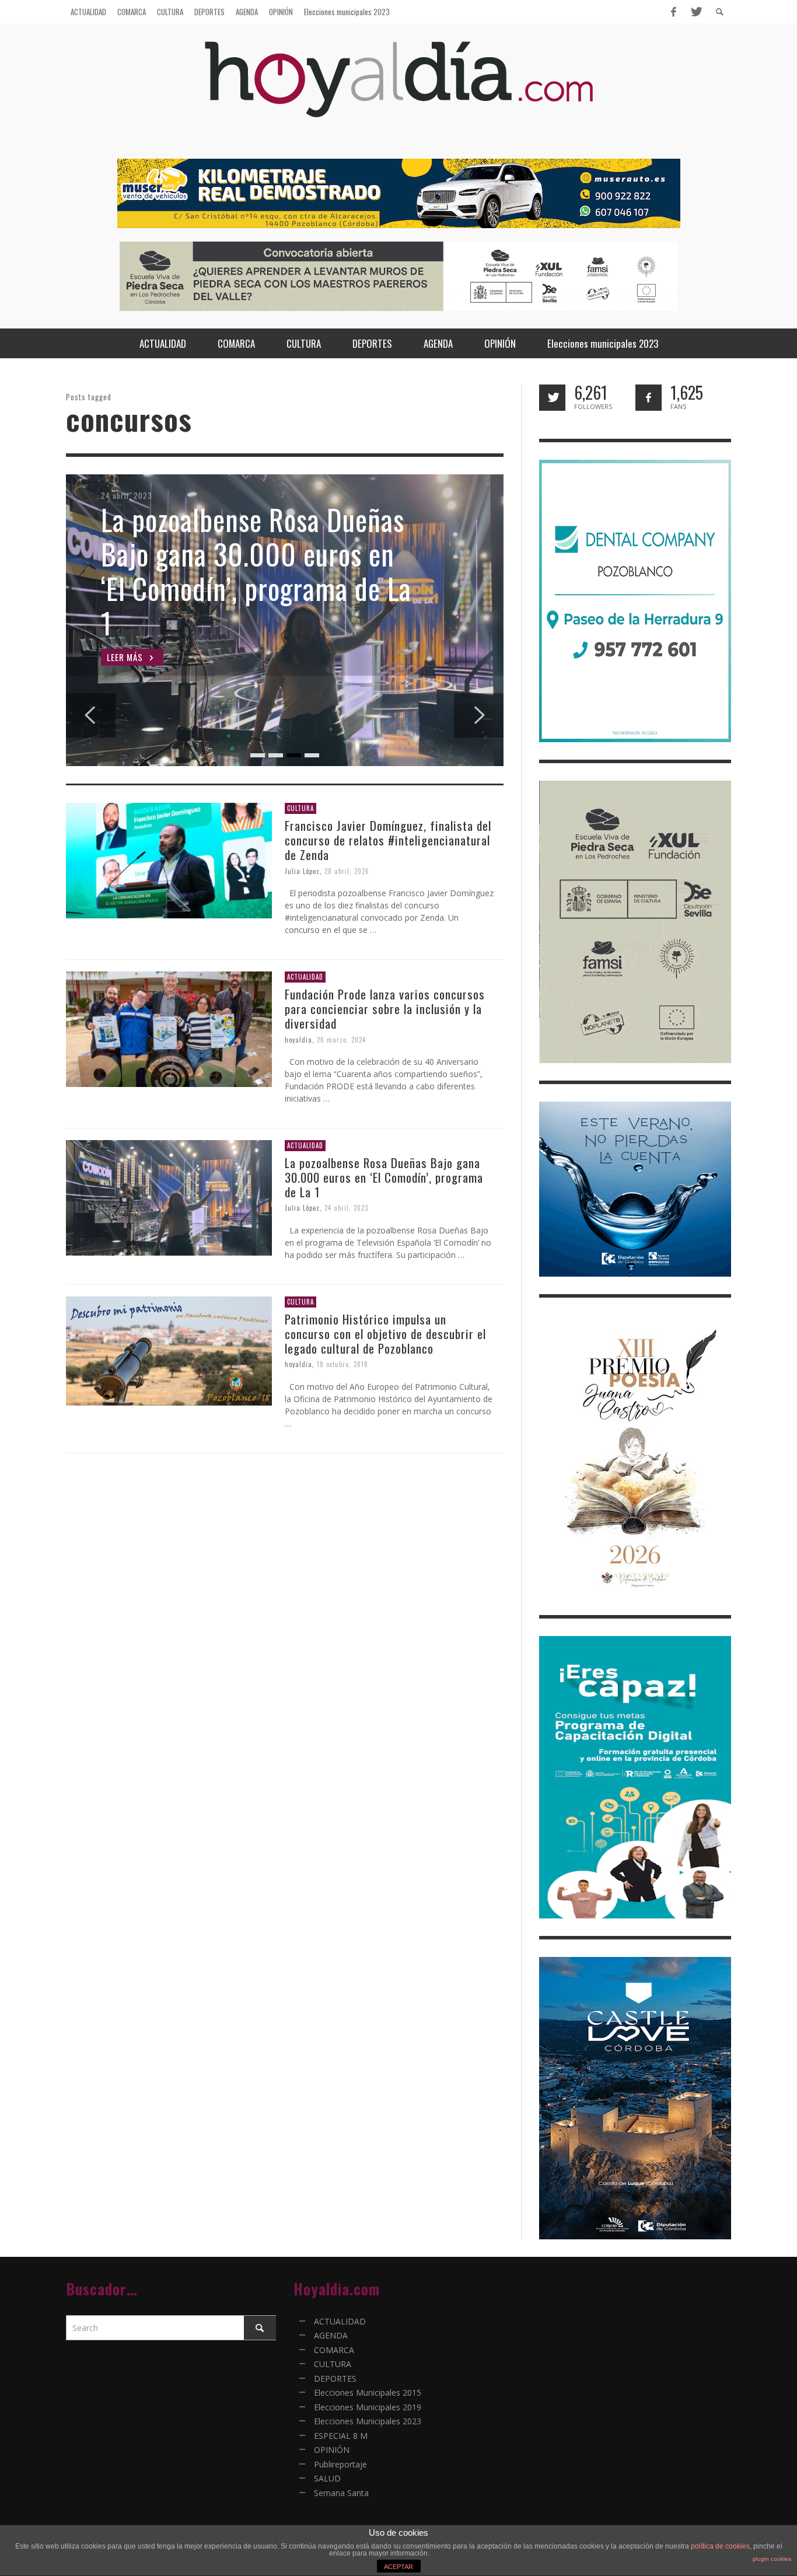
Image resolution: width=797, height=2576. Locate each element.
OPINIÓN (332, 2450)
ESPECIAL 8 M (341, 2436)
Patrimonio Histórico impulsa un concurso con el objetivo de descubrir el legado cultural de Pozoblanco (385, 1334)
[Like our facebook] (649, 398)
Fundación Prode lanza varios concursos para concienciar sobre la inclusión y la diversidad (385, 1009)
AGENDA (331, 2335)
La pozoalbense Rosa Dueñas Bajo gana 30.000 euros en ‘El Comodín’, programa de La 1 (384, 1177)
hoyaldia (298, 1039)
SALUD (327, 2478)
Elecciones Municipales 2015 (368, 2393)
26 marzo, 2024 (341, 1039)
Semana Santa (341, 2493)
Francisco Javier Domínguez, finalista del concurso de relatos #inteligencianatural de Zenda (388, 840)
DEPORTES (335, 2378)
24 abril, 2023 (346, 1208)
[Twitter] (695, 12)
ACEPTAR (398, 2567)
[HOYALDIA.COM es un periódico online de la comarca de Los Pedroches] (399, 90)
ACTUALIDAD (305, 977)
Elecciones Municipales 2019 (368, 2407)
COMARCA (334, 2350)
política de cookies (720, 2546)
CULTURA (300, 808)
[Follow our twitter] (552, 398)
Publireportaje (340, 2464)
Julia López (302, 871)
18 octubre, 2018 (342, 1364)
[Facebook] (673, 12)
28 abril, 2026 (347, 871)
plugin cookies (772, 2559)
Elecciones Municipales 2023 (368, 2421)
